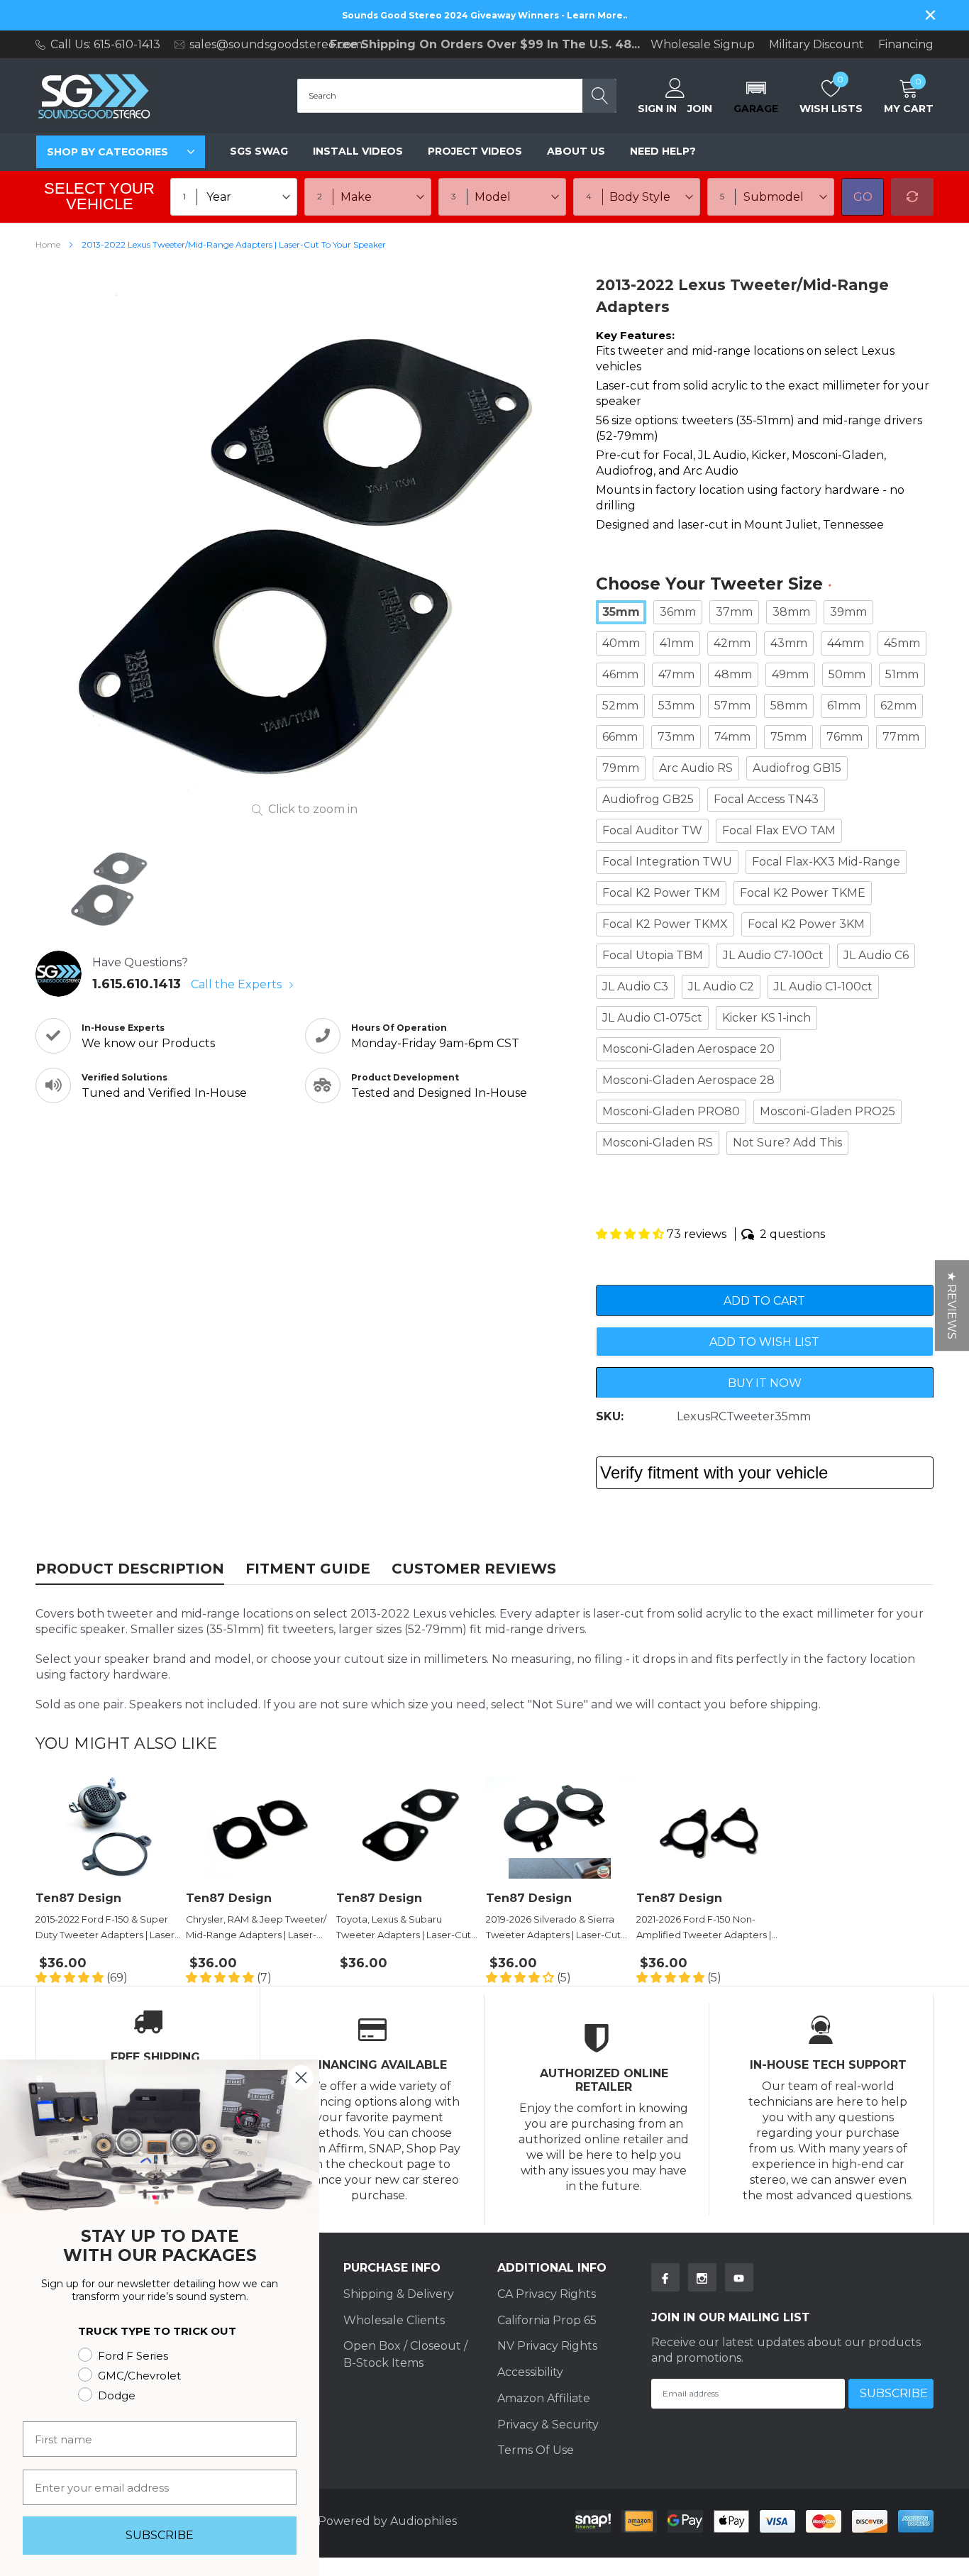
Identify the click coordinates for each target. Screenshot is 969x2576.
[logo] (94, 96)
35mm (621, 612)
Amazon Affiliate (544, 2398)
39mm (848, 612)
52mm (620, 706)
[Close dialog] (301, 2078)
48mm (733, 674)
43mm (789, 643)
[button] (756, 96)
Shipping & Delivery (399, 2294)
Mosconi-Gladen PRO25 (827, 1111)
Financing (906, 45)
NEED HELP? (663, 151)
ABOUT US (576, 151)
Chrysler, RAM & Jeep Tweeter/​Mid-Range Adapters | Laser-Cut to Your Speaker (256, 1928)
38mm (791, 612)
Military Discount (816, 45)
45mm (902, 643)
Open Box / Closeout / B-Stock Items (405, 2354)
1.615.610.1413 (137, 984)
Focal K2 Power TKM (661, 893)
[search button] (599, 96)
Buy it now (765, 1383)
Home (48, 244)
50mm (847, 674)
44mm (846, 643)
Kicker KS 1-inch (766, 1018)
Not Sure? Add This (787, 1143)
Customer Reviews (474, 1569)
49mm (790, 674)
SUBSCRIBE (160, 2535)
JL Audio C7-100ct (773, 955)
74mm (732, 737)
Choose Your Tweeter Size (713, 585)
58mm (789, 706)
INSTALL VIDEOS (358, 151)
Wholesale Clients (394, 2320)
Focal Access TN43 (766, 799)
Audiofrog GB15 (797, 768)
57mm (732, 706)
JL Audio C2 (721, 986)
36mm (678, 612)
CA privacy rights (547, 2294)
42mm (732, 643)
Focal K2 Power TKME (803, 893)
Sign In (657, 109)
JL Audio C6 (876, 955)
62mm (898, 706)
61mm (844, 706)
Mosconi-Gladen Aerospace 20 (688, 1049)
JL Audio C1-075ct (652, 1018)
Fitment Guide (308, 1569)
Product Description (130, 1569)
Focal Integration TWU (667, 862)
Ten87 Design (78, 1898)
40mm (621, 643)
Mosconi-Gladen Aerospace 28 (688, 1080)
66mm (620, 737)
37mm (734, 612)
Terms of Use (536, 2450)
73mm (676, 737)
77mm (901, 737)
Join (700, 109)
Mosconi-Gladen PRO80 (671, 1111)
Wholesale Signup (703, 45)
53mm (676, 706)
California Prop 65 (547, 2320)
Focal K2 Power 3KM (806, 924)
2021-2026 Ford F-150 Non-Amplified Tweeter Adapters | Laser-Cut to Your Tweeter (704, 1928)
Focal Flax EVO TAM (779, 830)
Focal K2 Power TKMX (665, 924)
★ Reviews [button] (952, 1305)
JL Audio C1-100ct (823, 986)
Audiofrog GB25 (648, 799)
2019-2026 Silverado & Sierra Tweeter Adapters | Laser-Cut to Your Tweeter (553, 1928)
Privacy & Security (548, 2425)
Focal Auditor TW (652, 830)
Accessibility (530, 2372)
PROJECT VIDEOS (475, 151)
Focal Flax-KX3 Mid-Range (826, 862)
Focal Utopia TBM (653, 955)
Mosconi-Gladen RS (658, 1143)
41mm (677, 643)
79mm (621, 768)
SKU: (610, 1416)
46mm (620, 674)
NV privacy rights (547, 2346)
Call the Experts (238, 984)
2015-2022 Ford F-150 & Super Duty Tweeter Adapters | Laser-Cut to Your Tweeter (107, 1928)
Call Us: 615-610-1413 (105, 44)
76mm (845, 737)
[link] (109, 888)
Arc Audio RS (696, 768)
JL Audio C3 (635, 986)
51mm (902, 674)
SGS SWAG (259, 151)
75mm (788, 737)
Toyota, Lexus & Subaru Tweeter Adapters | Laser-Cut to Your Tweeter (404, 1928)
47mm (676, 674)
